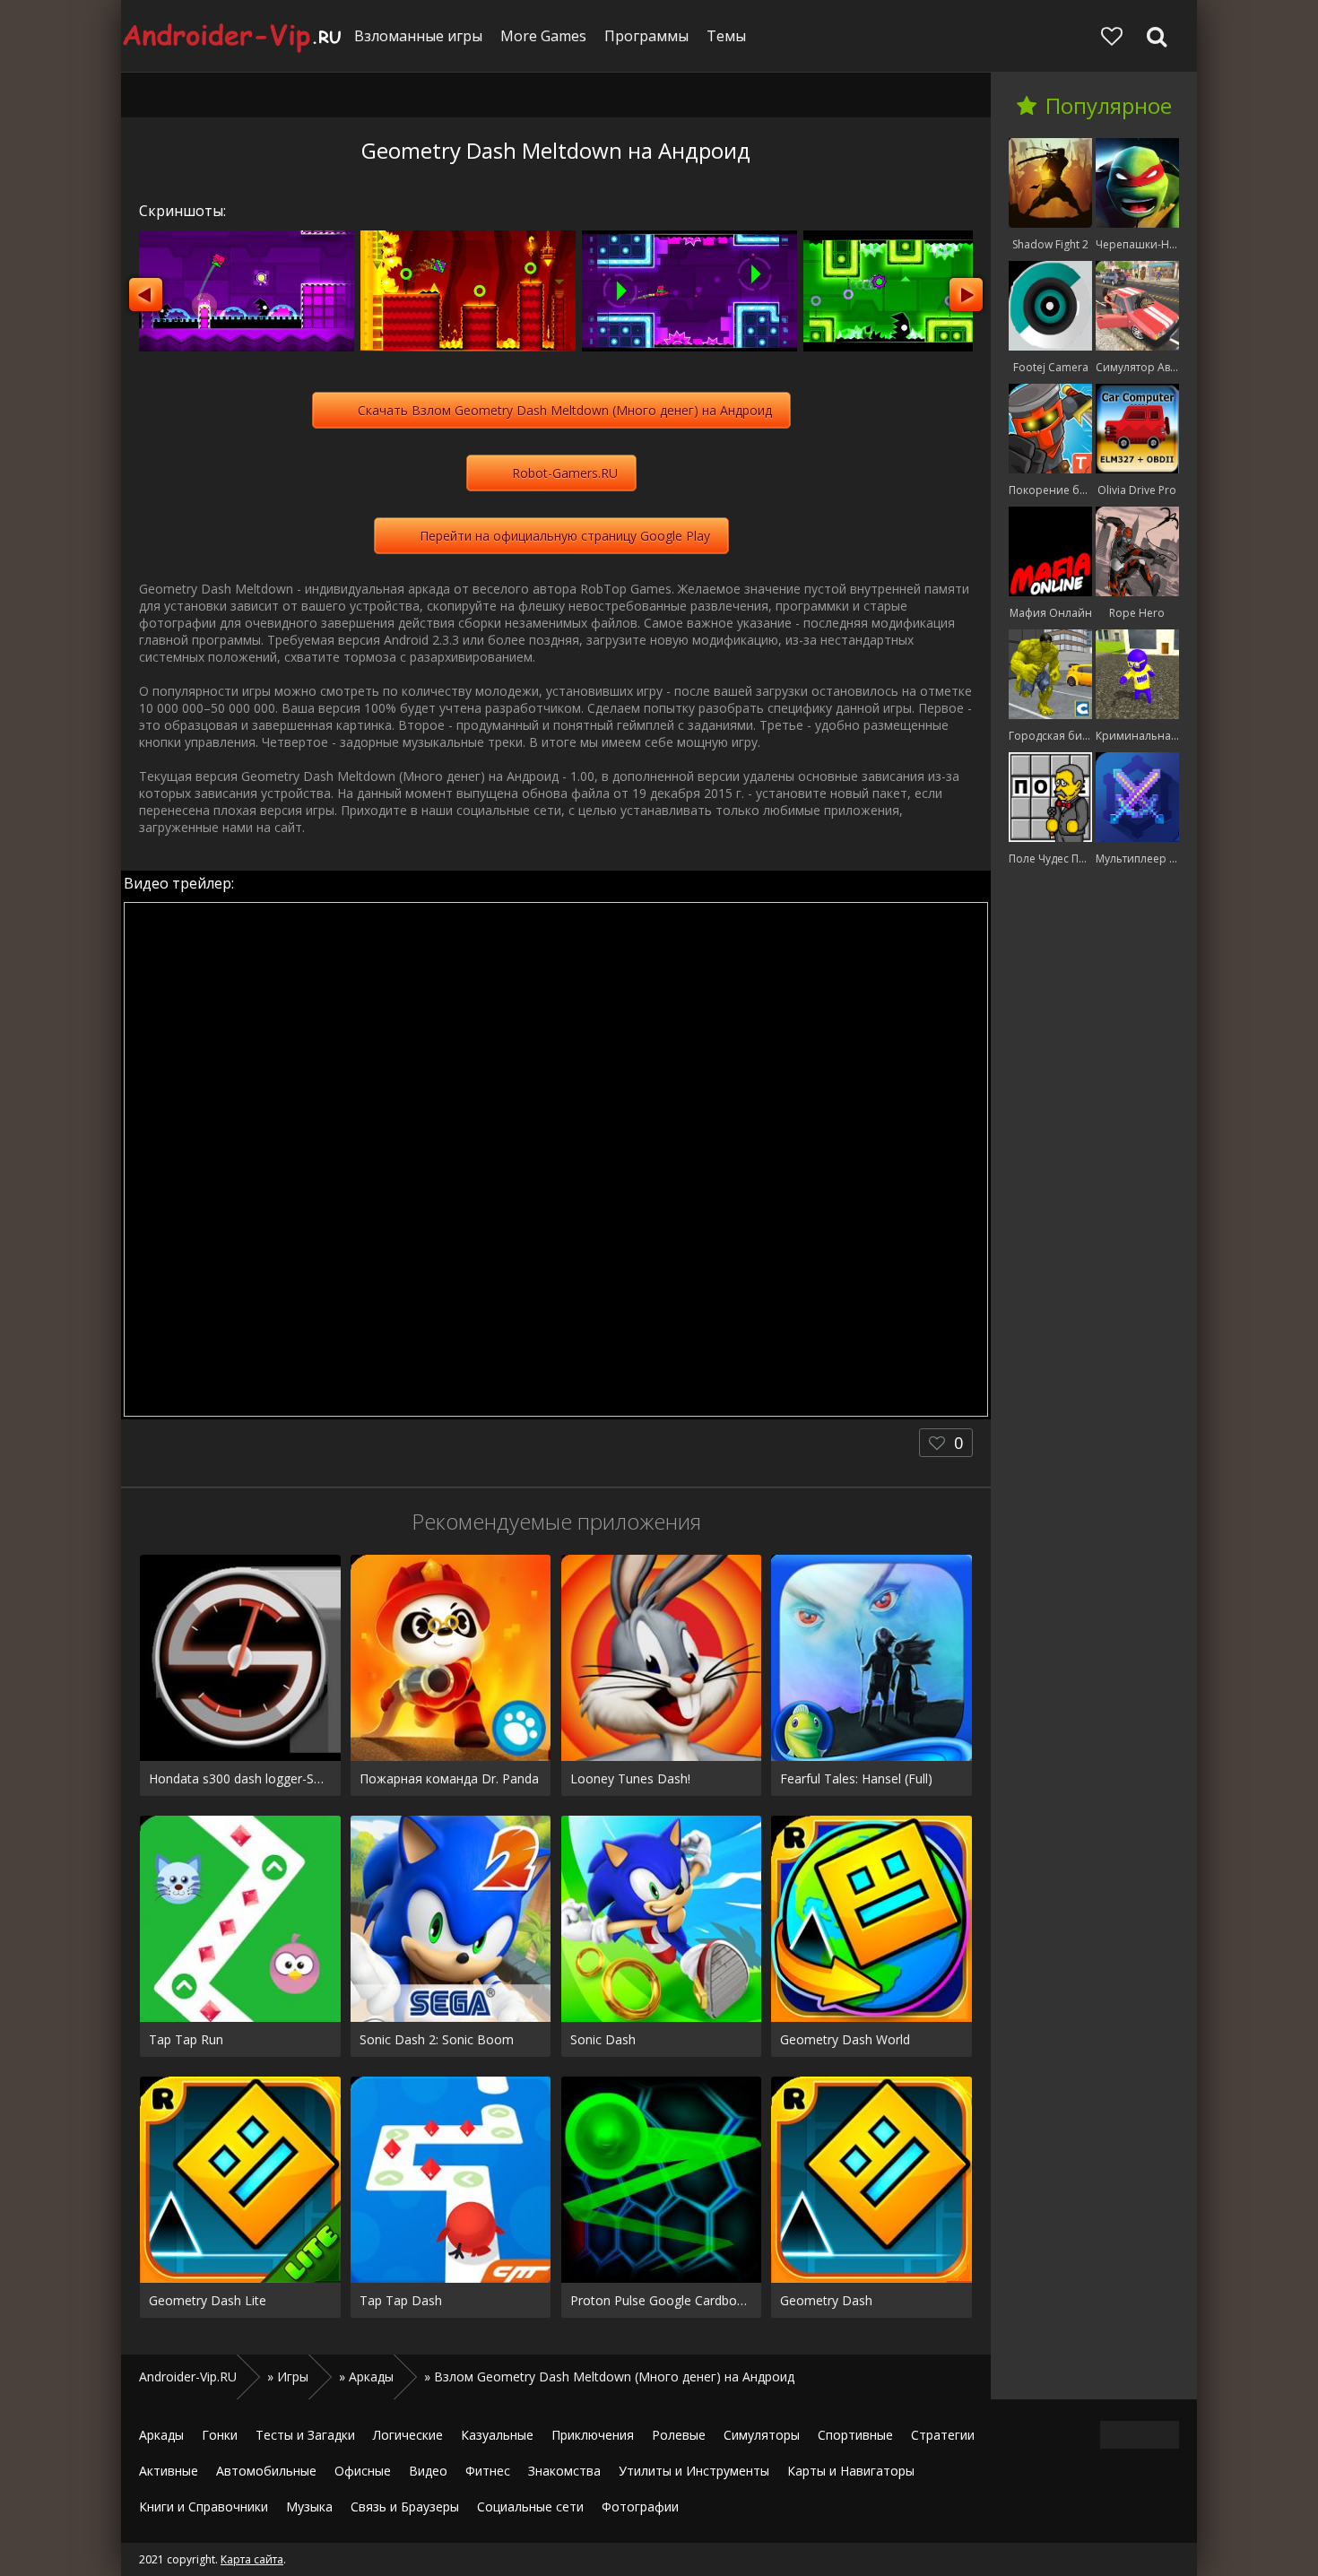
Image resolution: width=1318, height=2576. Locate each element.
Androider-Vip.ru (233, 36)
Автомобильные (266, 2471)
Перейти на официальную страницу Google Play (565, 536)
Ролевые (679, 2435)
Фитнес (488, 2471)
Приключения (593, 2435)
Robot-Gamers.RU (565, 473)
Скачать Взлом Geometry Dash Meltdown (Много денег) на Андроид (565, 410)
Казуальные (497, 2435)
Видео (428, 2471)
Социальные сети (530, 2507)
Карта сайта (252, 2559)
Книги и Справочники (204, 2507)
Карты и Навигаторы (851, 2471)
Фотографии (640, 2507)
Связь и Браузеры (405, 2507)
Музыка (309, 2507)
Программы (646, 36)
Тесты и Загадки (305, 2435)
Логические (408, 2435)
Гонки (220, 2435)
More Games (543, 36)
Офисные (363, 2471)
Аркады (161, 2435)
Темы (726, 36)
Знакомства (564, 2471)
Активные (169, 2471)
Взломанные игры (418, 36)
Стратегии (943, 2435)
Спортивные (855, 2435)
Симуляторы (762, 2435)
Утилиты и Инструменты (694, 2471)
